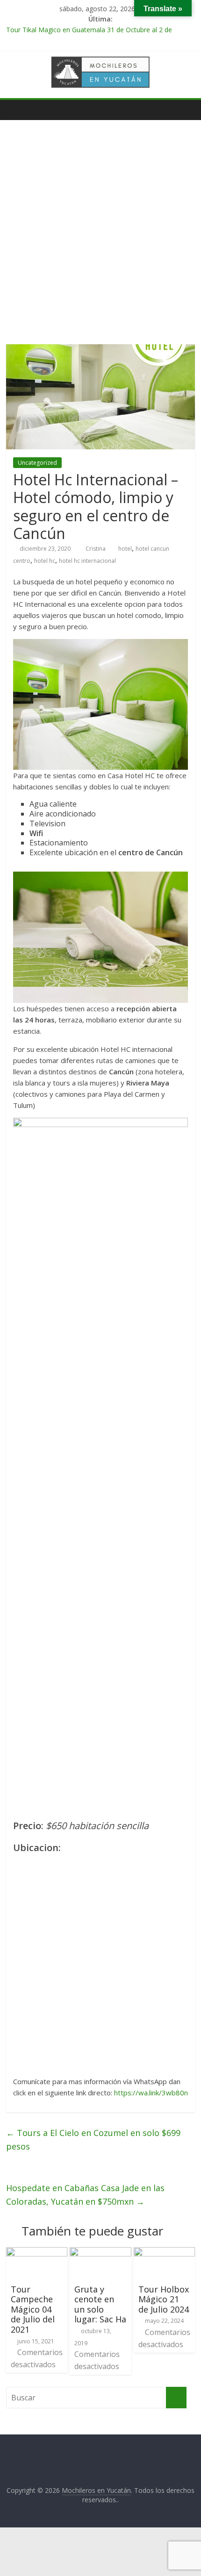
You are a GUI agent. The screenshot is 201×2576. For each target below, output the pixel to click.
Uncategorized (37, 463)
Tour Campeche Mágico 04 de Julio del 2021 (33, 2309)
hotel (125, 549)
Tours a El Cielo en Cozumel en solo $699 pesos (93, 2140)
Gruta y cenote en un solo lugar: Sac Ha (100, 2304)
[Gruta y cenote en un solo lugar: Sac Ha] (100, 2253)
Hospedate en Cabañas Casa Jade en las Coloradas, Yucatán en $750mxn (85, 2195)
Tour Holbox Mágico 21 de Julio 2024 (164, 2299)
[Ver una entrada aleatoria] (186, 110)
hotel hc (45, 561)
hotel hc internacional (87, 561)
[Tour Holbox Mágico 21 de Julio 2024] (164, 2253)
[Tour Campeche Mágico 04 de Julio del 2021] (37, 2253)
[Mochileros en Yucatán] (16, 110)
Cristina (96, 549)
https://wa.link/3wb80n (151, 2093)
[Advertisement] (100, 239)
